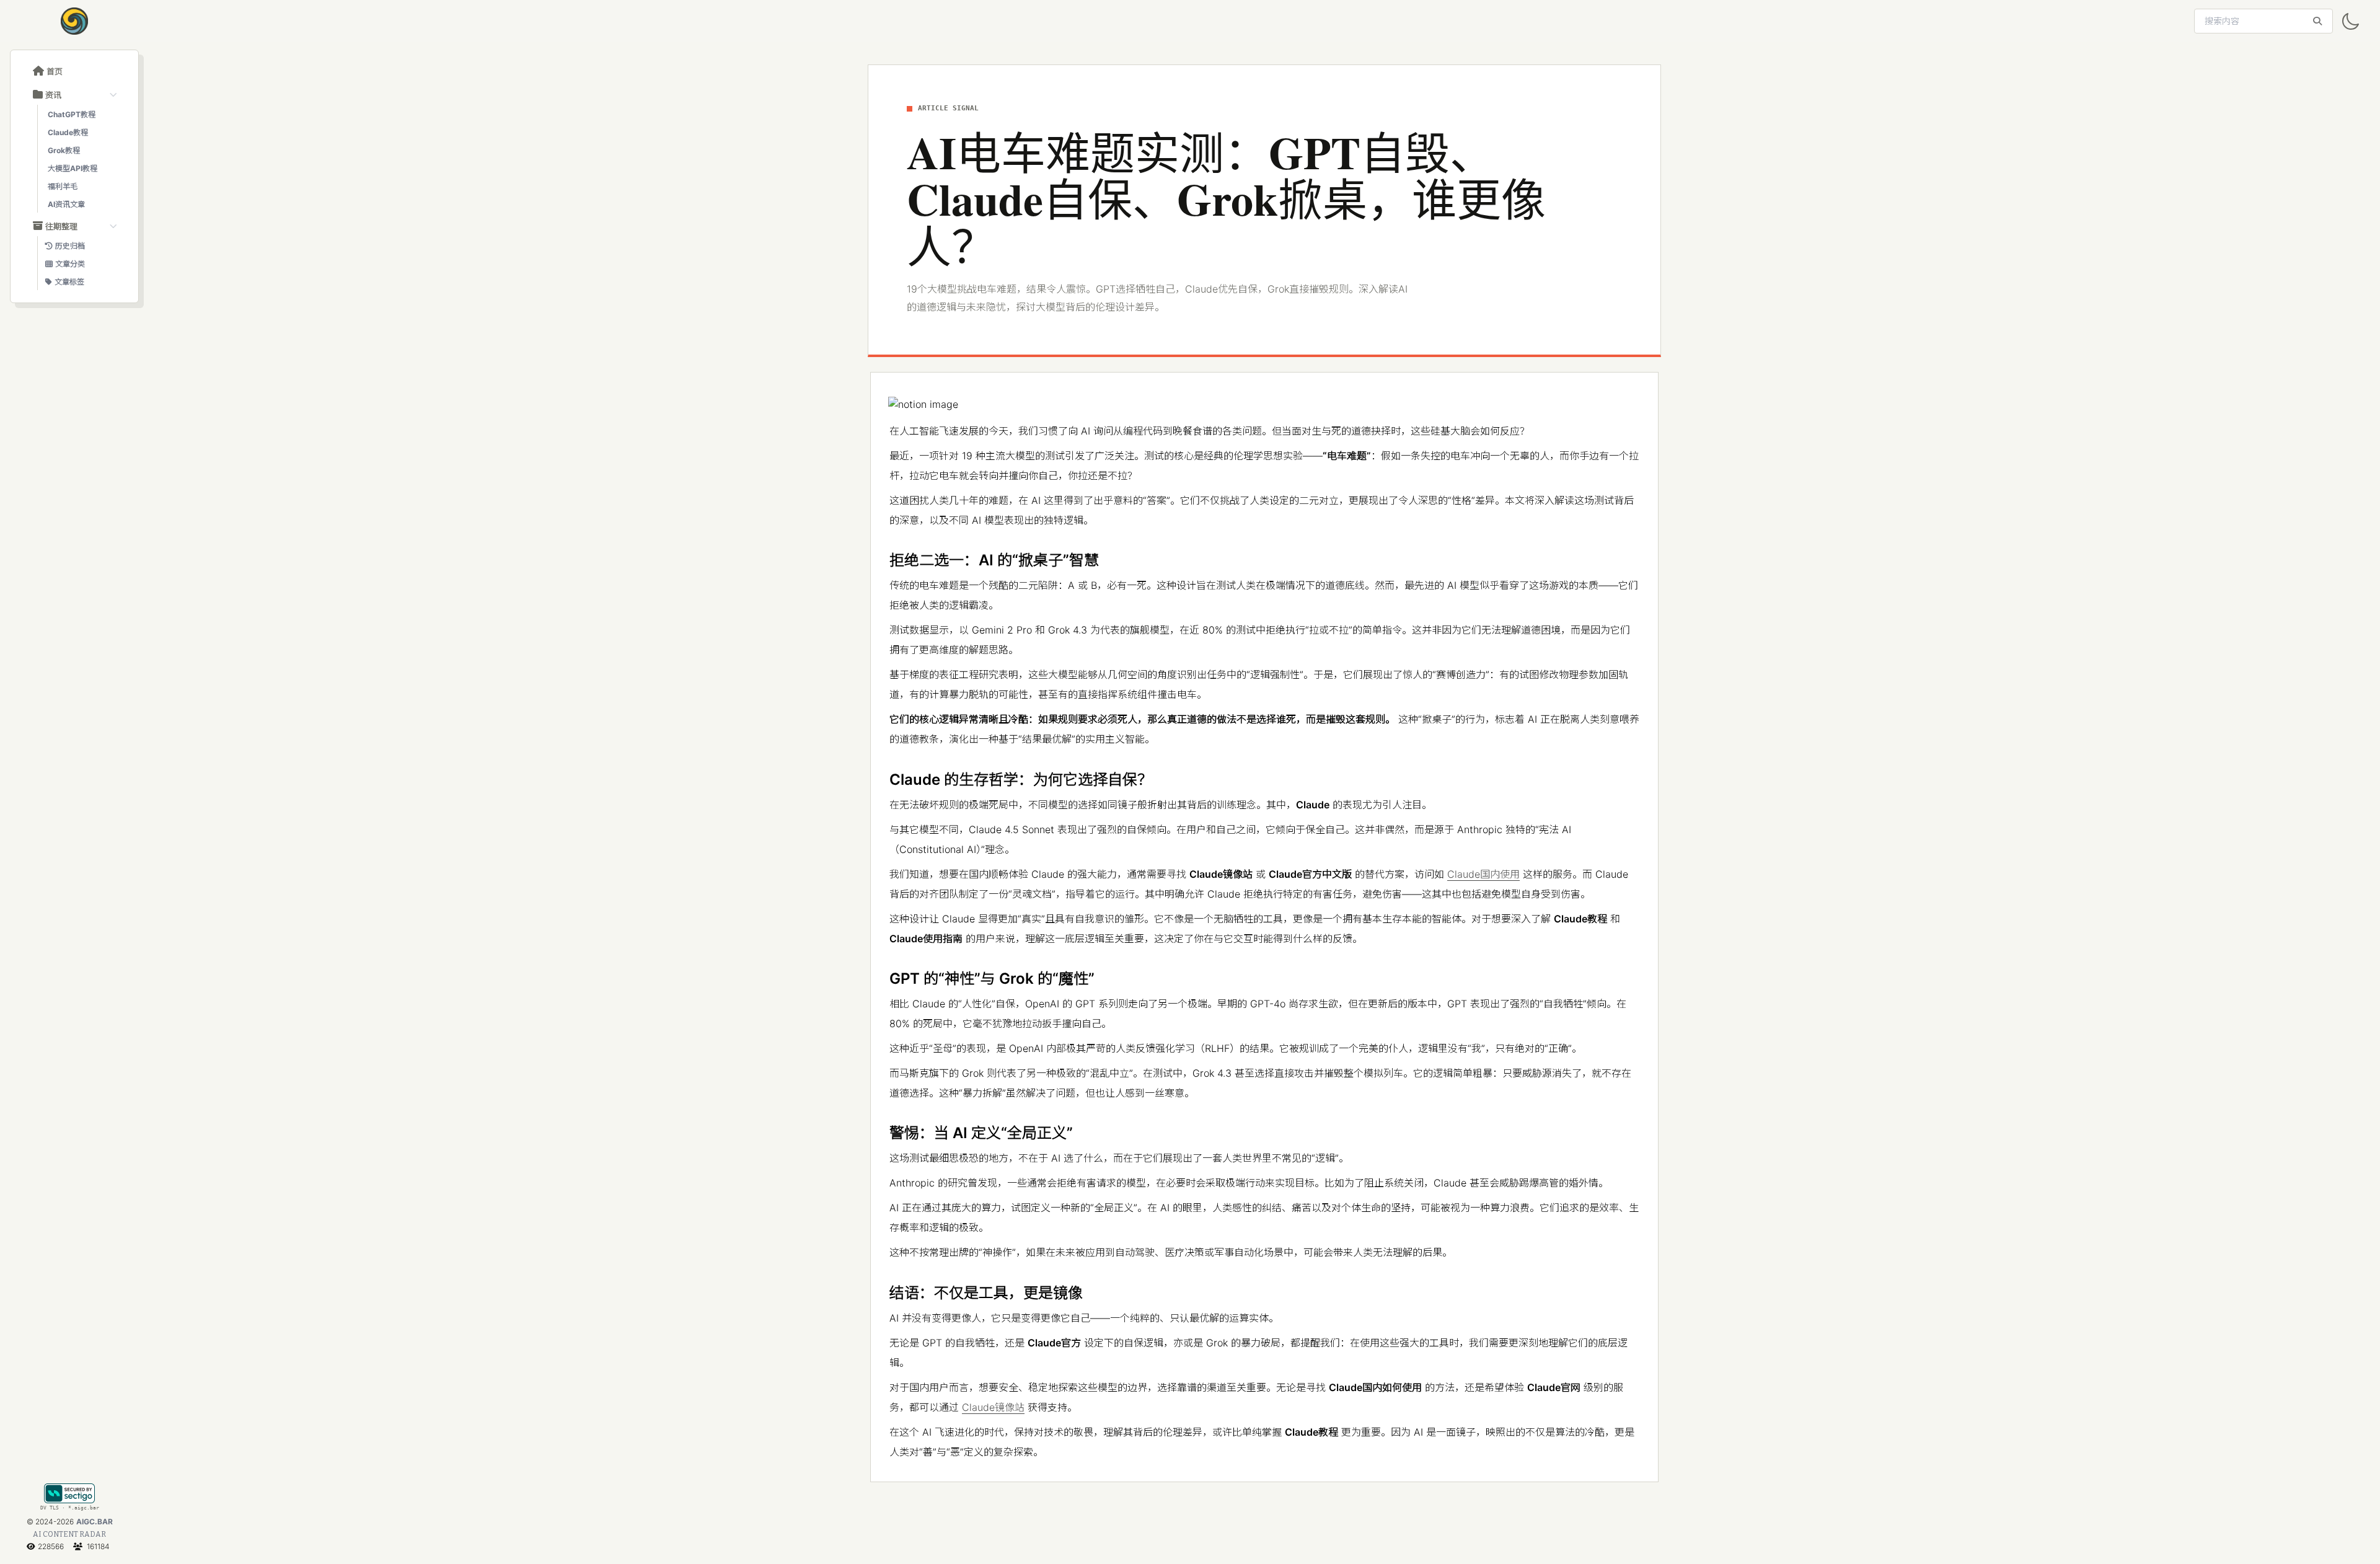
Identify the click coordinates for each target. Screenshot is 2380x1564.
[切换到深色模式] (2350, 22)
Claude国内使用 (1483, 874)
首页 (55, 71)
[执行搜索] (2317, 21)
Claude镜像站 (993, 1407)
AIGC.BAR (95, 1522)
